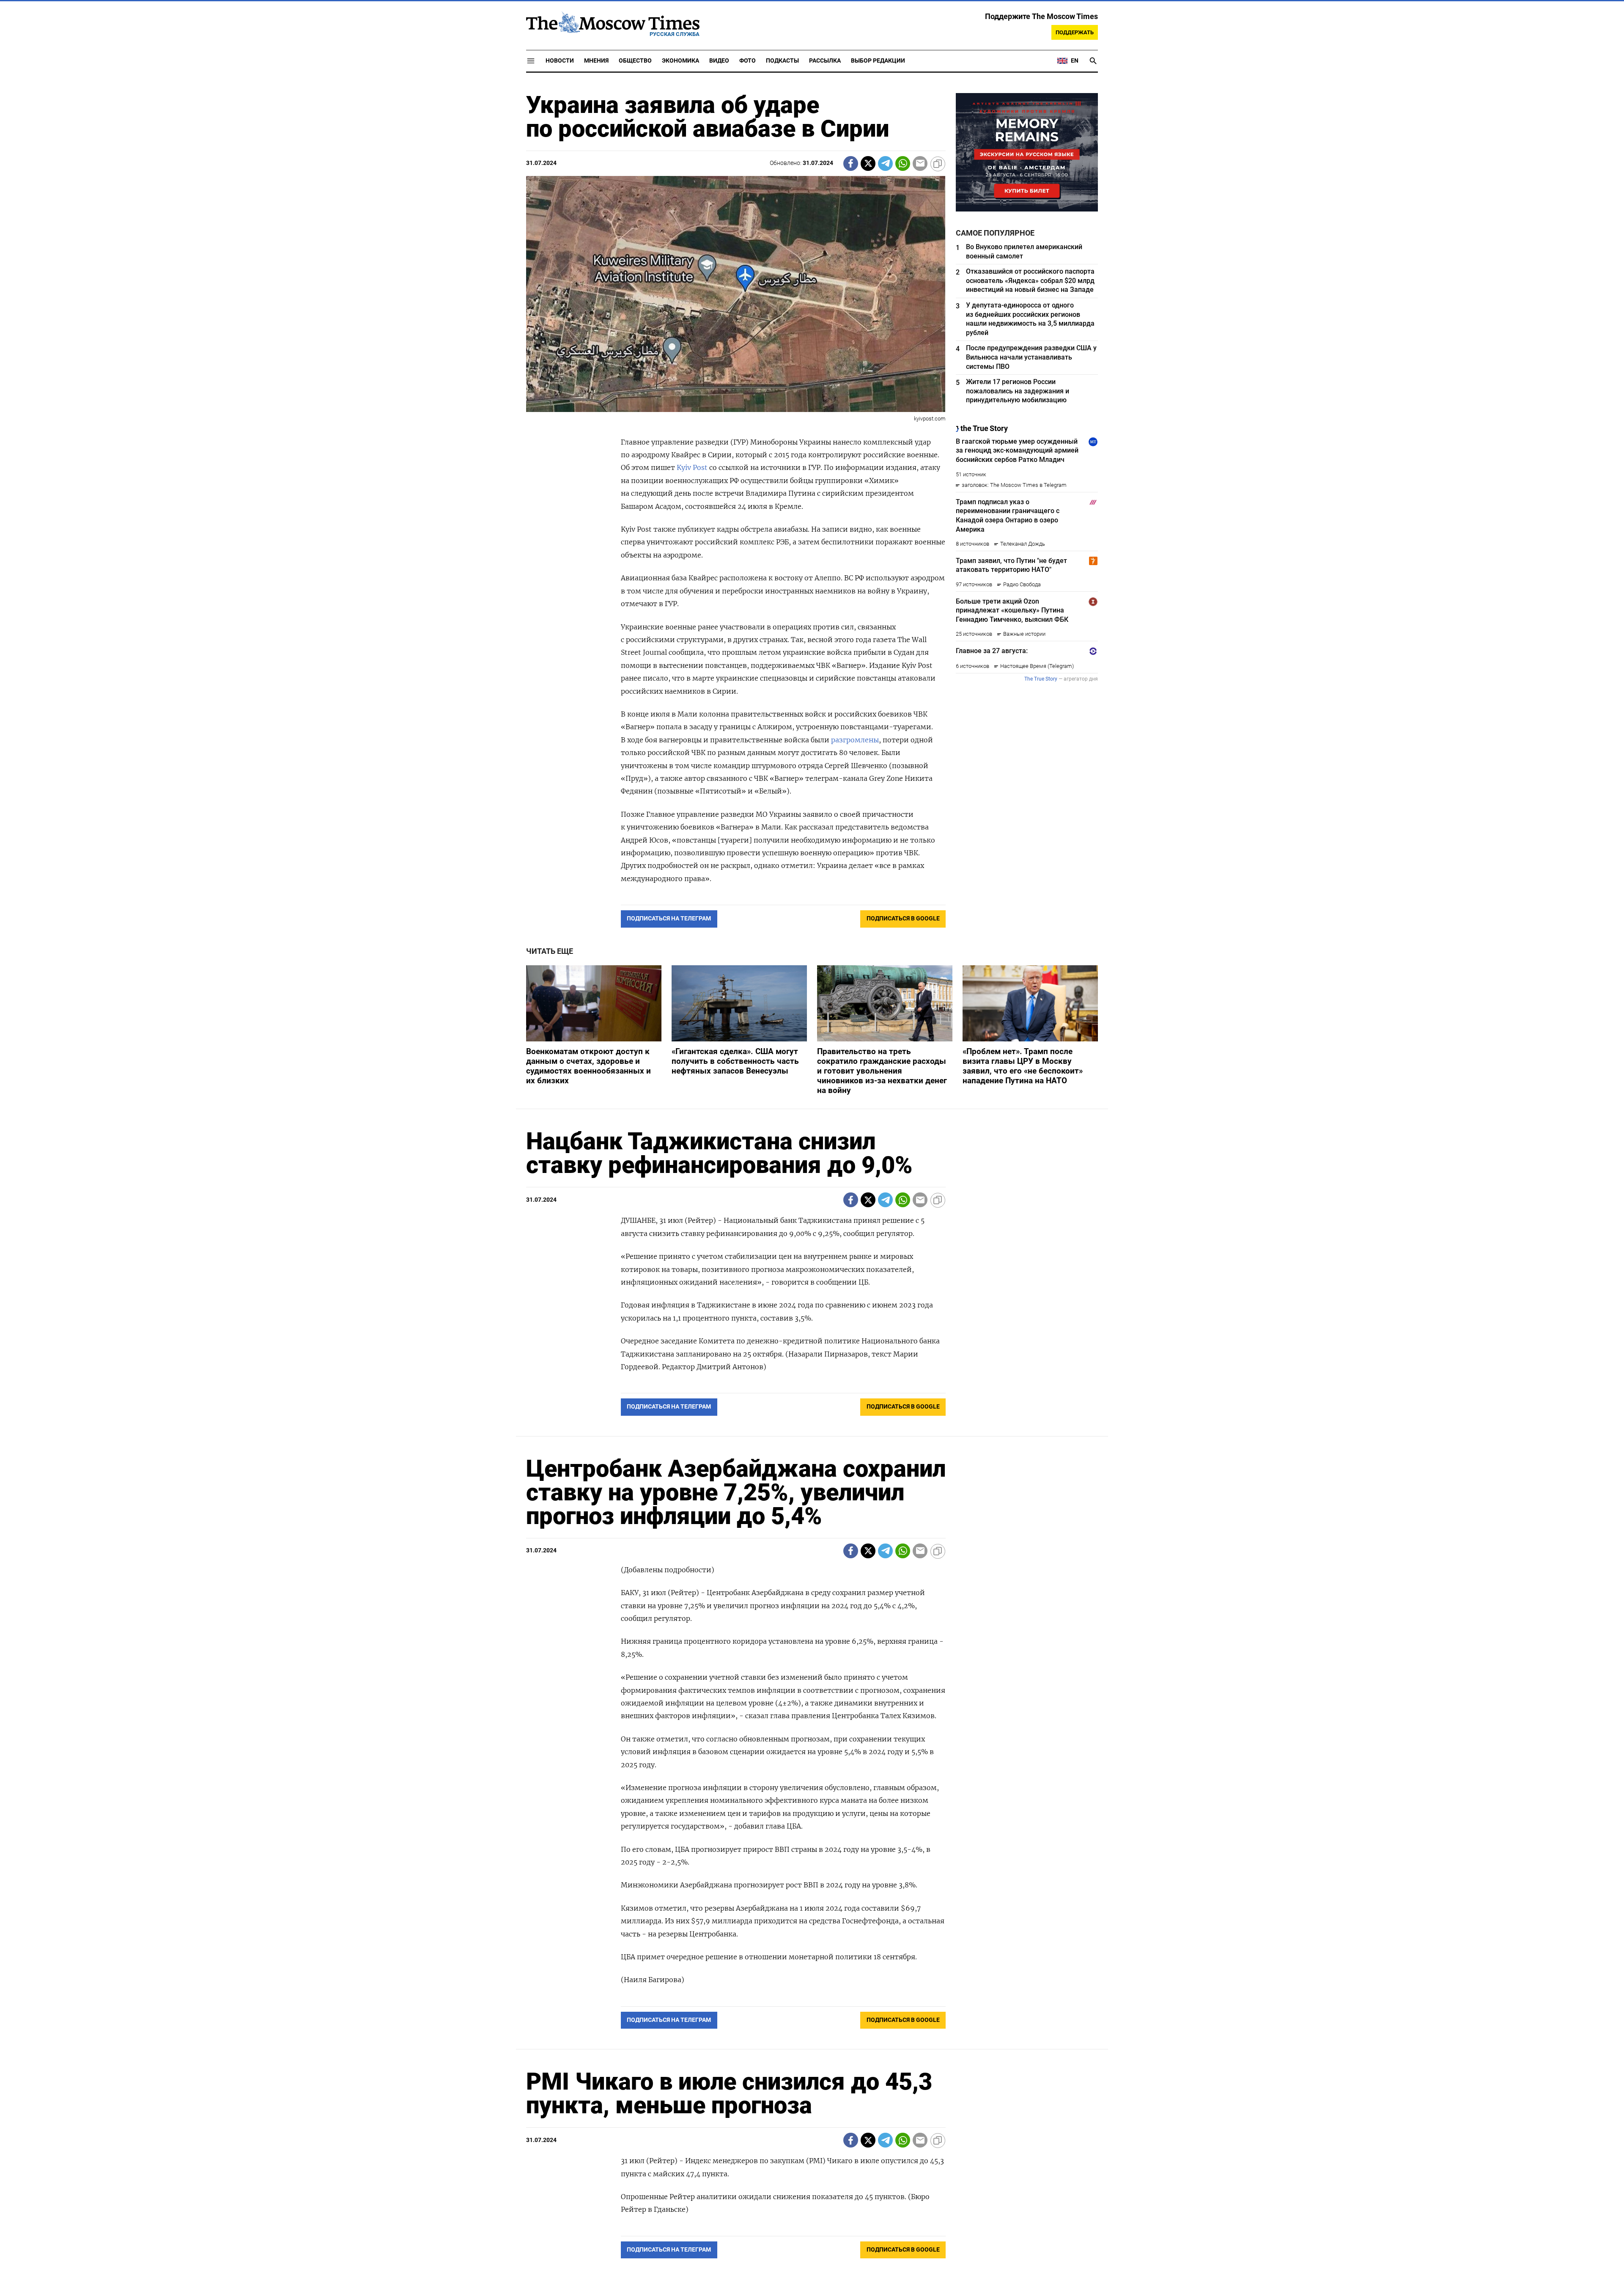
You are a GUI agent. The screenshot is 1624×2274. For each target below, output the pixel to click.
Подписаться (812, 1187)
